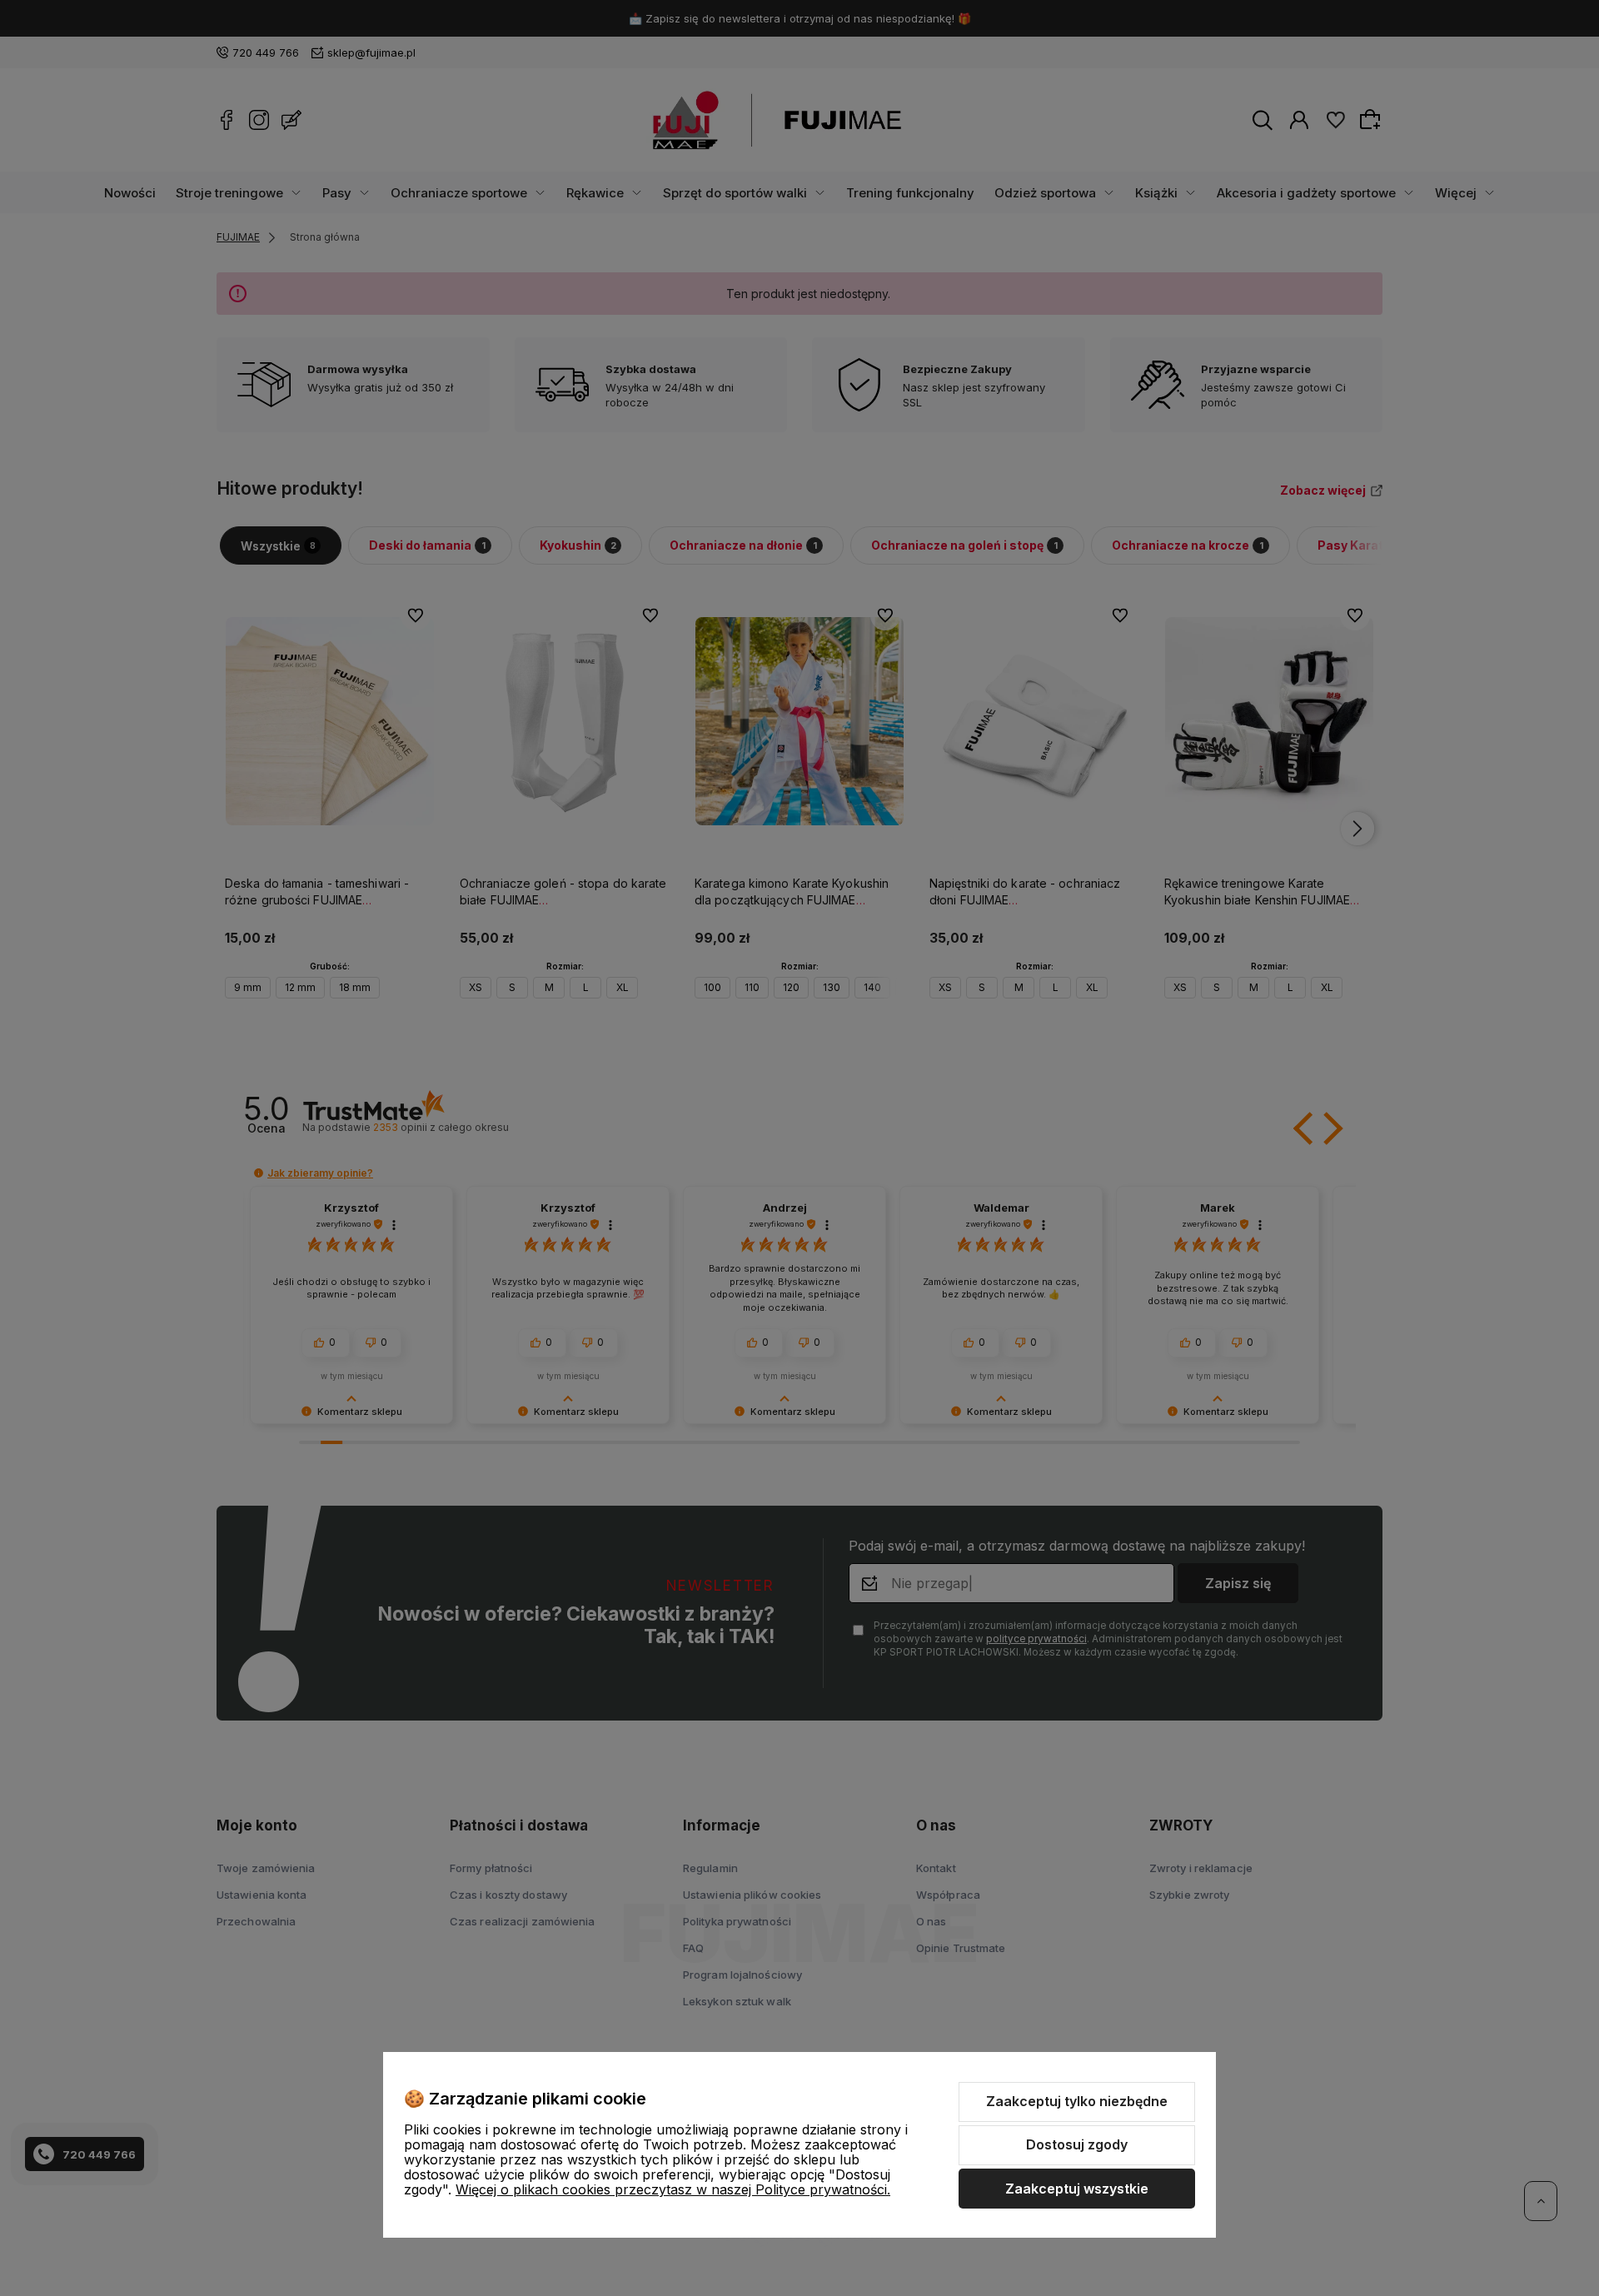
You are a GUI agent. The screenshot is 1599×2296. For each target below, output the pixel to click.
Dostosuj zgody (1077, 2144)
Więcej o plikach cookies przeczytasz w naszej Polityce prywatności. (673, 2189)
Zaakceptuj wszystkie (1077, 2189)
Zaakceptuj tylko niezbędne (1077, 2101)
